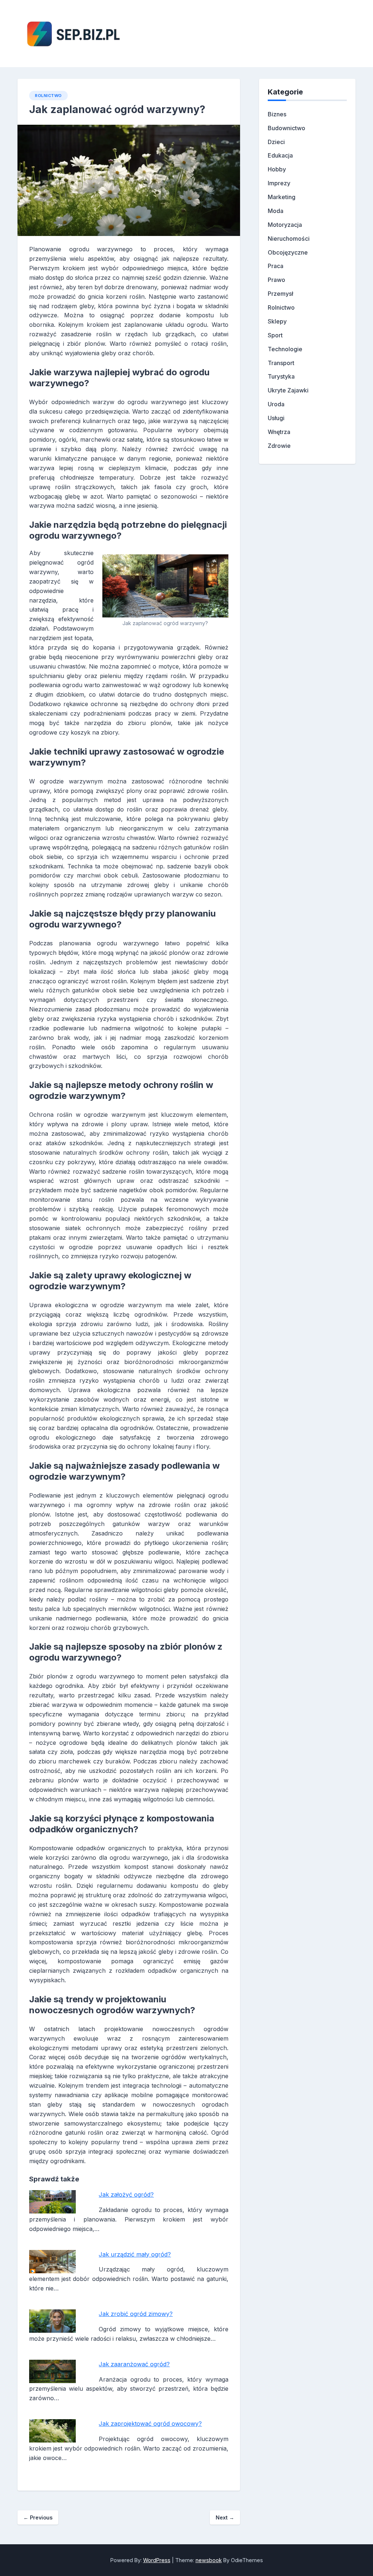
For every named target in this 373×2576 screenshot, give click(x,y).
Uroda (276, 404)
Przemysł (280, 294)
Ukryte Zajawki (288, 390)
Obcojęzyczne (288, 252)
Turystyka (281, 376)
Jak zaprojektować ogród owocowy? (150, 2424)
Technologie (285, 349)
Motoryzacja (285, 225)
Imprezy (279, 183)
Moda (276, 211)
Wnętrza (279, 432)
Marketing (282, 197)
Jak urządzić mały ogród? (135, 2254)
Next (225, 2517)
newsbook (209, 2560)
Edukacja (280, 155)
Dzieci (276, 142)
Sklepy (277, 321)
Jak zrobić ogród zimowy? (136, 2314)
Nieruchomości (289, 239)
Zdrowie (279, 446)
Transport (281, 363)
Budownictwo (286, 128)
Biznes (277, 114)
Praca (276, 266)
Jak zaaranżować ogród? (134, 2364)
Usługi (276, 418)
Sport (275, 335)
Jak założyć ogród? (126, 2195)
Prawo (276, 280)
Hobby (277, 169)
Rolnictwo (48, 96)
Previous (38, 2517)
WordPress (157, 2560)
